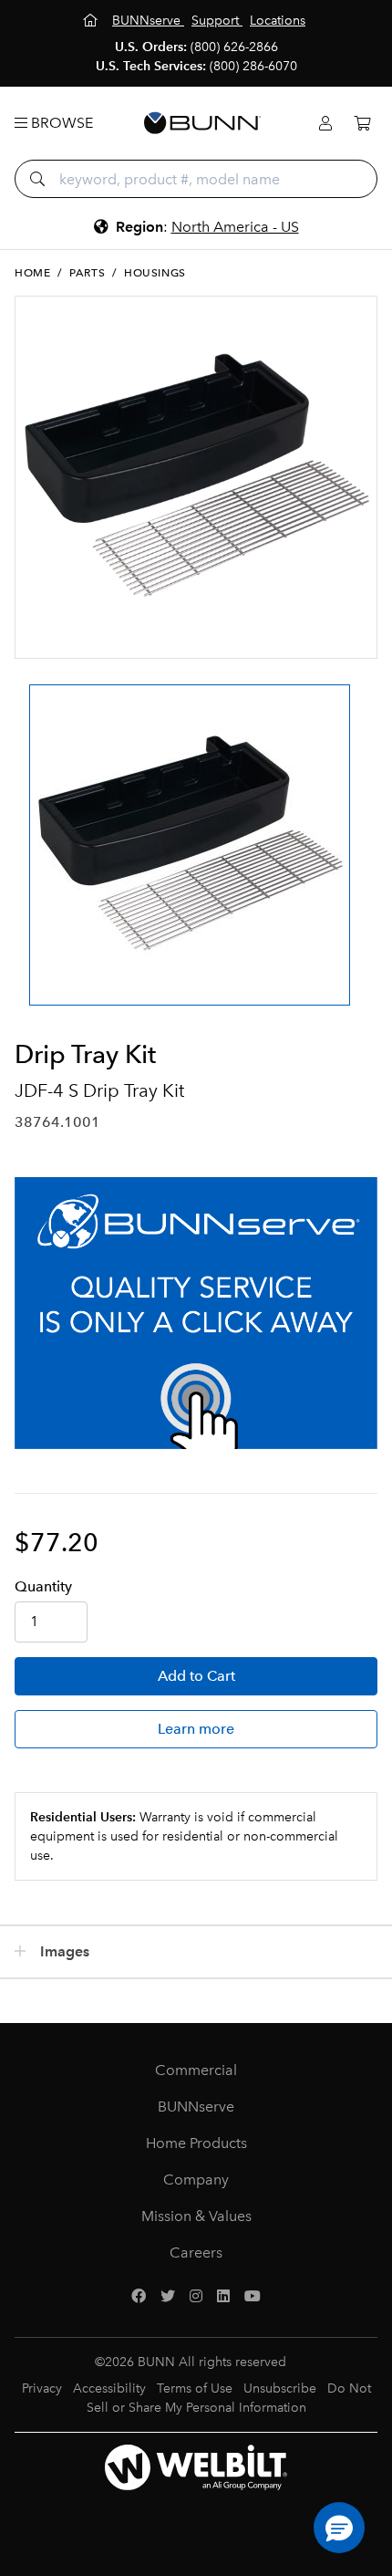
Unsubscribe (280, 2388)
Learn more (196, 1729)
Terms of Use (195, 2388)
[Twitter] (168, 2297)
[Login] (325, 124)
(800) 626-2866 (234, 47)
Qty (43, 1586)
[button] (339, 2528)
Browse (60, 123)
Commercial (196, 2070)
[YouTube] (253, 2297)
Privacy (42, 2388)
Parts (87, 273)
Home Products (196, 2143)
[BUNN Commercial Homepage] (202, 123)
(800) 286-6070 (253, 66)
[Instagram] (196, 2297)
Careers (196, 2253)
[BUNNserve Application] (196, 1313)
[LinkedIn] (223, 2297)
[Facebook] (139, 2297)
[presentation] (31, 829)
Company (196, 2180)
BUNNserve (196, 2107)
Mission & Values (196, 2216)
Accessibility (109, 2388)
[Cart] (362, 124)
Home (32, 273)
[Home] (92, 21)
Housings (155, 273)
